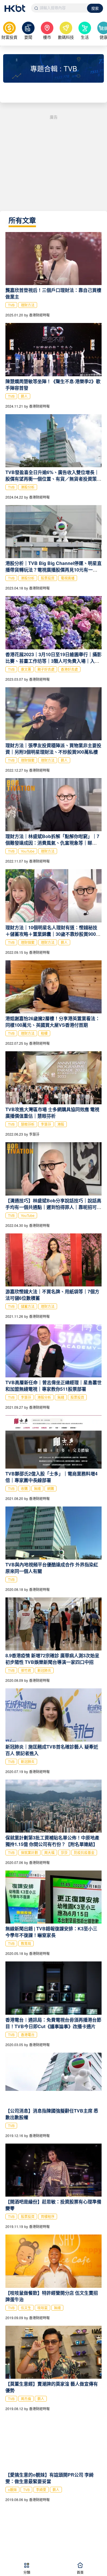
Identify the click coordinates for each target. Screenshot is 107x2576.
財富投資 (9, 37)
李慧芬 (46, 1124)
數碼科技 (66, 37)
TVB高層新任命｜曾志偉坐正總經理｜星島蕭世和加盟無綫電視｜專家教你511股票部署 (53, 1386)
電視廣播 (68, 578)
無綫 (61, 1397)
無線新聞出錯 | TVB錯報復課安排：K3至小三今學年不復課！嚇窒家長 (51, 1932)
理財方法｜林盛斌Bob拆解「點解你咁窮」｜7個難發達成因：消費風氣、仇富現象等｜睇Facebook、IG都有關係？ (52, 843)
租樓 (44, 1033)
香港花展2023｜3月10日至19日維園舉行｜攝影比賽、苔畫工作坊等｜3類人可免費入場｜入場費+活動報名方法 (53, 661)
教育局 (26, 1943)
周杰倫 (26, 2399)
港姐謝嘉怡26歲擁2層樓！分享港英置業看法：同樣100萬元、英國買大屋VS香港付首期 (53, 1022)
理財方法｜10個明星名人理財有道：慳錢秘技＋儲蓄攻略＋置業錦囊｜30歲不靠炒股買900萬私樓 (53, 934)
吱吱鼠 (43, 2308)
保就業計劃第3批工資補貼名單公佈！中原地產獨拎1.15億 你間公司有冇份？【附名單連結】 (52, 1841)
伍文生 (26, 2308)
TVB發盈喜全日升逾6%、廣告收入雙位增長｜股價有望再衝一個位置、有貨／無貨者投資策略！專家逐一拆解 (52, 479)
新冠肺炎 (44, 1670)
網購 (51, 1488)
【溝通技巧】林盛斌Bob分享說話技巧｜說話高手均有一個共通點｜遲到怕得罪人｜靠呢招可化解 (53, 1207)
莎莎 (64, 1852)
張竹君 (26, 1670)
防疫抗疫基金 (84, 1852)
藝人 (24, 396)
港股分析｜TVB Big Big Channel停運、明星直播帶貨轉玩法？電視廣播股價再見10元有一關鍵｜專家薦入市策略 (53, 570)
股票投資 (48, 578)
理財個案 (28, 760)
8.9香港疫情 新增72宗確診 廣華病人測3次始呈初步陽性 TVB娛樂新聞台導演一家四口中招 (52, 1659)
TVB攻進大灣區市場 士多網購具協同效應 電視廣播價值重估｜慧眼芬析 (52, 1113)
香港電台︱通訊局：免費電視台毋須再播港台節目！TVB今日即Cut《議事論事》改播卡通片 (53, 2023)
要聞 (28, 37)
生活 (85, 37)
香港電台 (28, 2035)
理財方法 (28, 305)
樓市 (47, 37)
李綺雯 (41, 2489)
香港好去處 (69, 669)
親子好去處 (46, 669)
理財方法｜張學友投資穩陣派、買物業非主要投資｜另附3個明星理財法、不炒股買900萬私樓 (53, 749)
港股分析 (28, 487)
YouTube (28, 851)
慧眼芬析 (28, 1124)
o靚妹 (12, 2489)
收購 (24, 1488)
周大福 (49, 1852)
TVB (11, 305)
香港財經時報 (39, 315)
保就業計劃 (29, 1852)
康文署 (26, 669)
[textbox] (59, 8)
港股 (61, 1124)
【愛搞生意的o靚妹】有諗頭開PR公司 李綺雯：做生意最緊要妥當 (50, 2478)
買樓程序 (48, 2216)
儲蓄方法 (28, 1306)
